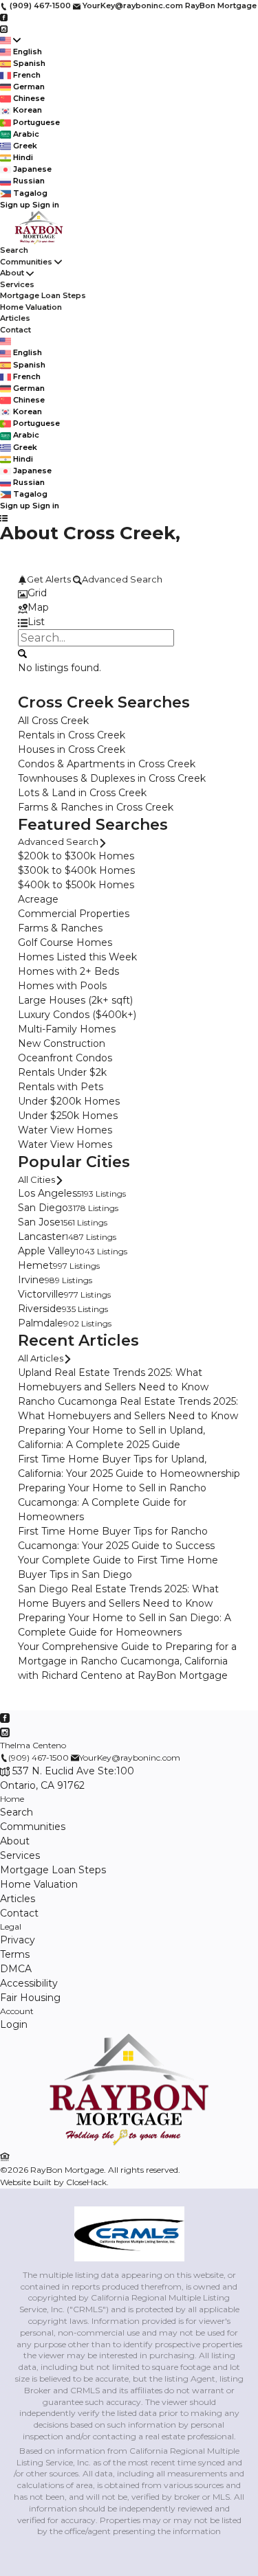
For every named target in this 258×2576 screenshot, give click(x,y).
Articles (15, 318)
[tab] (129, 593)
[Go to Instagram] (4, 28)
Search (14, 250)
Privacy (18, 1940)
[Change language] (10, 40)
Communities (26, 262)
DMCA (16, 1969)
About (12, 273)
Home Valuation (31, 307)
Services (17, 284)
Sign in (46, 205)
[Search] (22, 653)
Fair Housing (30, 1998)
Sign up (15, 205)
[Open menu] (4, 518)
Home (12, 1799)
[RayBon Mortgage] (129, 2143)
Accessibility (29, 1983)
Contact (15, 330)
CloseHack (86, 2182)
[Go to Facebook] (4, 17)
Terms (15, 1954)
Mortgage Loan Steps (43, 295)
